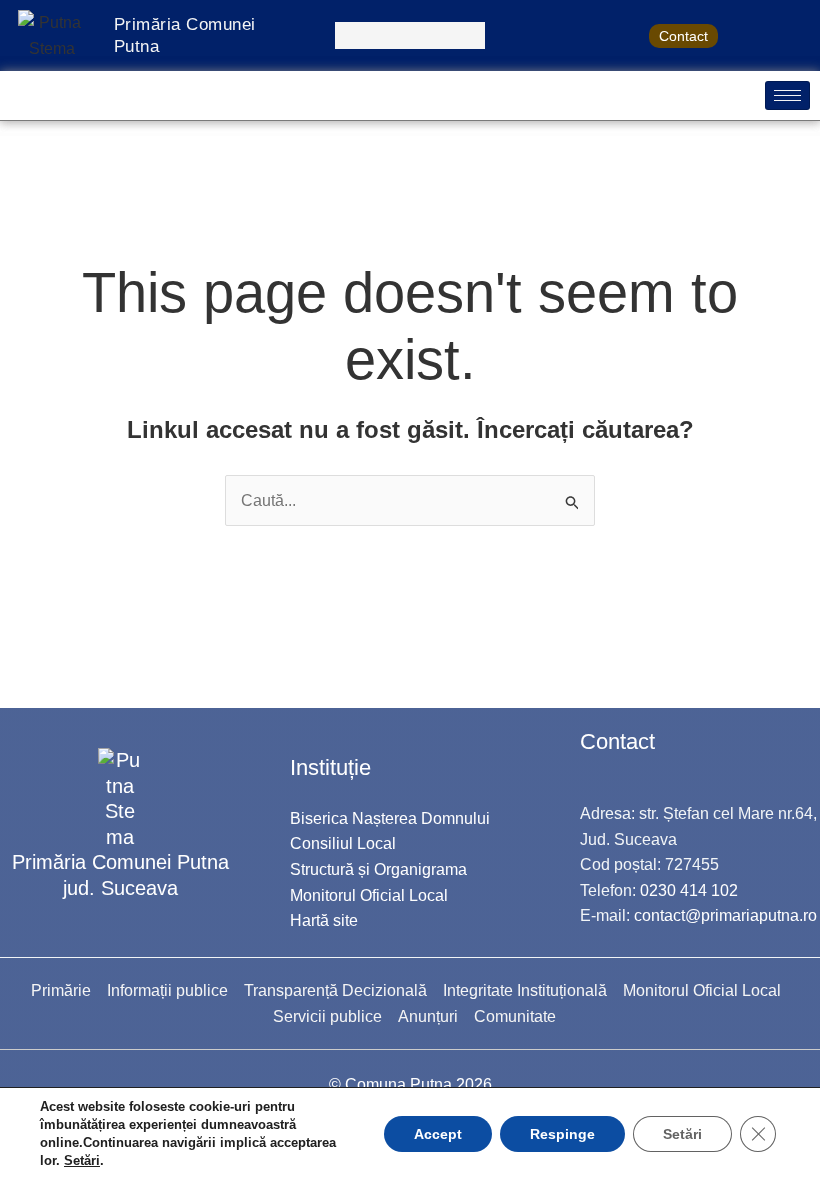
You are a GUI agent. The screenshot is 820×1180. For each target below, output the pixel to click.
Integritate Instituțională (525, 990)
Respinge (562, 1134)
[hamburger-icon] (787, 95)
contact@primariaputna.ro (725, 915)
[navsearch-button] (410, 35)
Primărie (61, 990)
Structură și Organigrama (378, 869)
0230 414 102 (689, 890)
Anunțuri (428, 1016)
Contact (683, 36)
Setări (82, 1160)
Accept (438, 1134)
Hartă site (324, 920)
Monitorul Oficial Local (369, 895)
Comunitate (515, 1016)
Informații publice (167, 990)
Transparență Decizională (335, 990)
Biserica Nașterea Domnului (390, 818)
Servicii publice (327, 1016)
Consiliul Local (343, 843)
